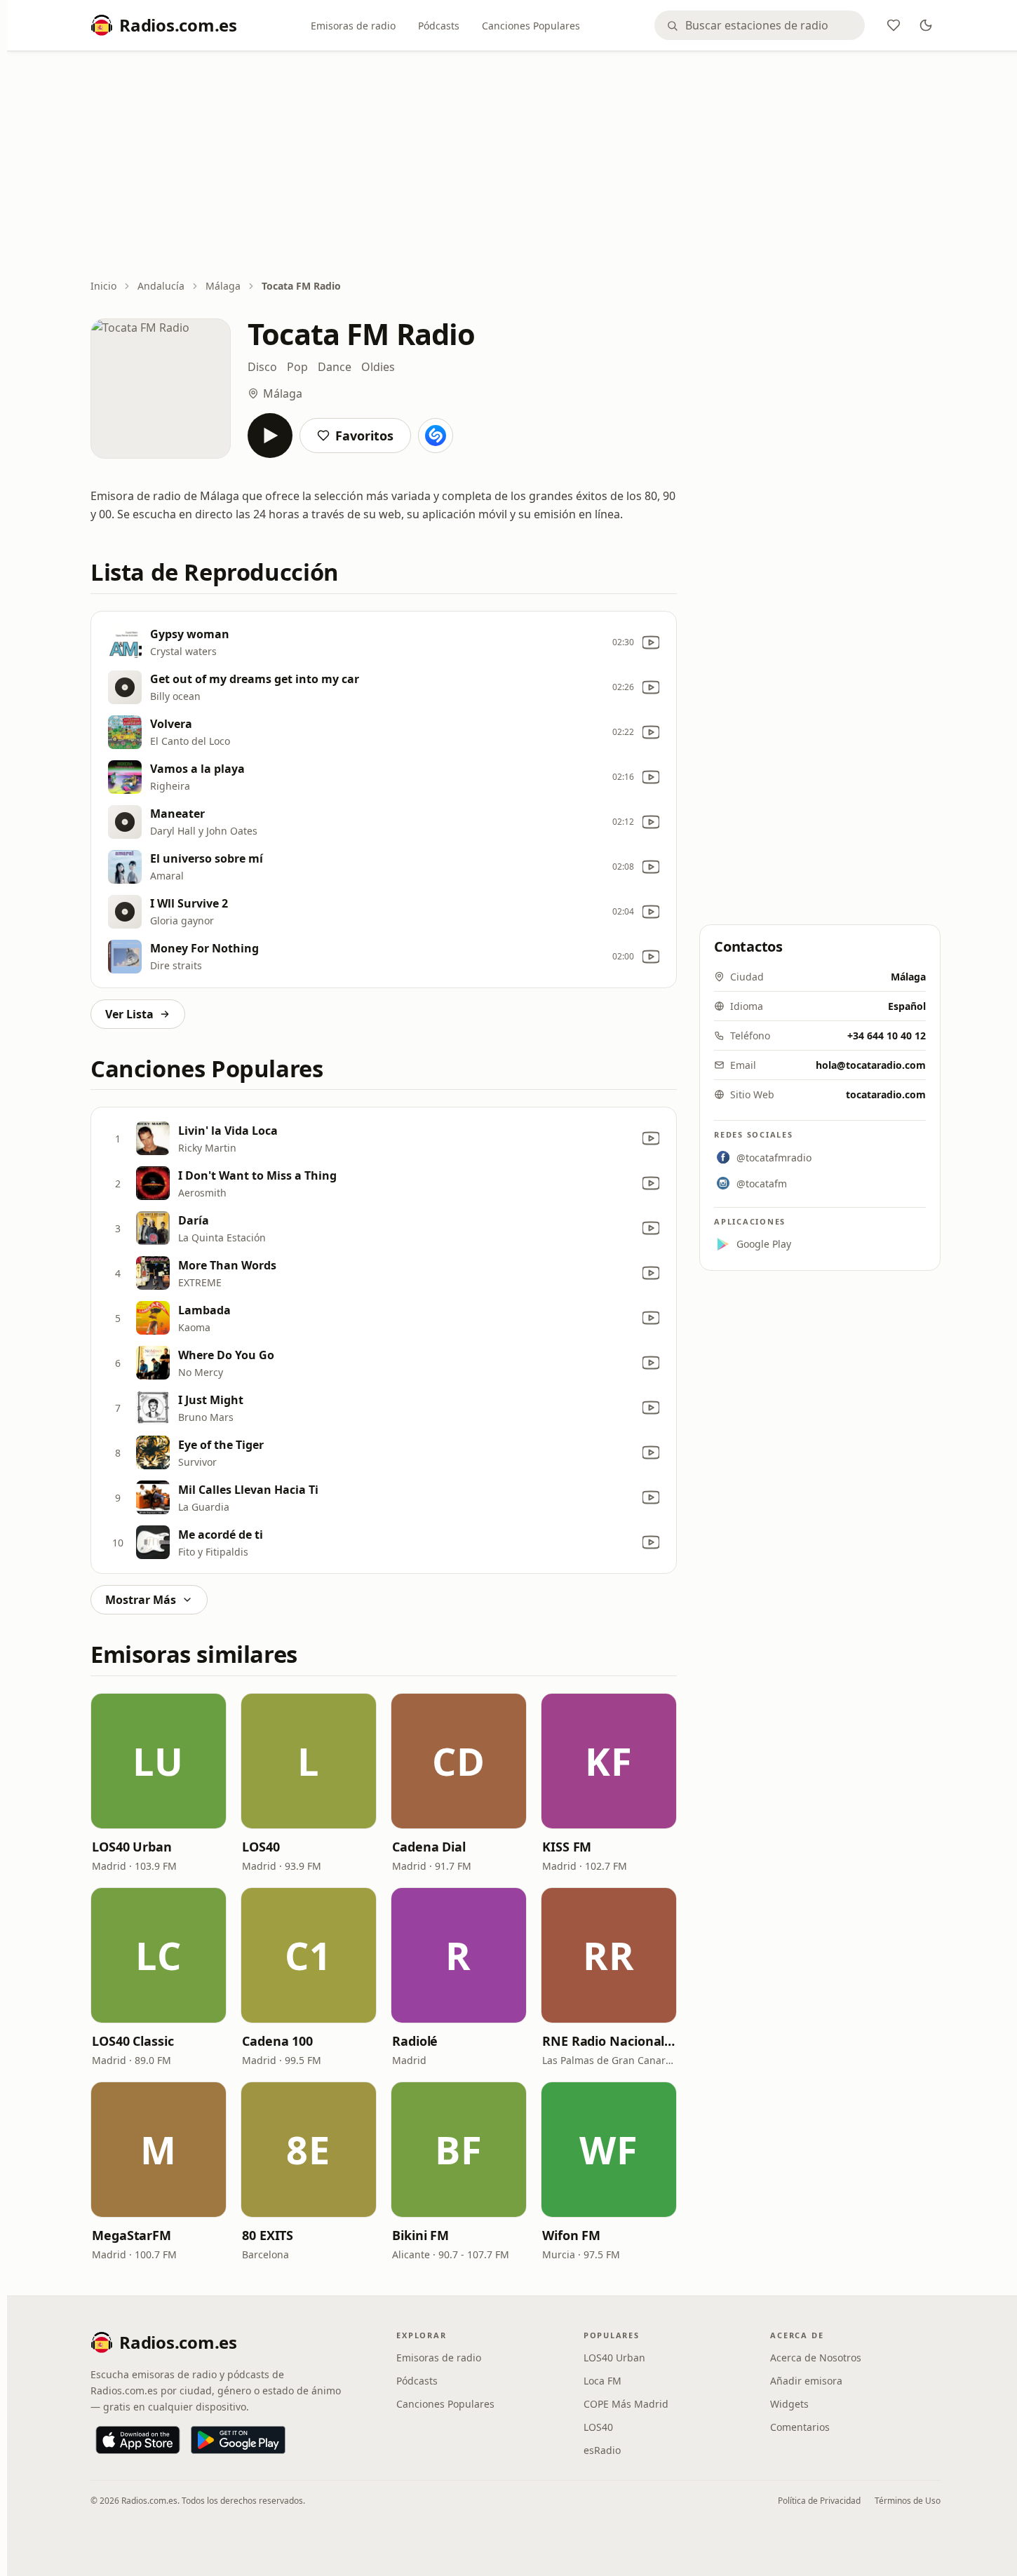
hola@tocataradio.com (871, 1065)
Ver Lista (129, 1014)
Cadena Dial (429, 1847)
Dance (335, 367)
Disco (262, 367)
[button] (159, 1761)
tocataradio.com (886, 1094)
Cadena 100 (277, 2041)
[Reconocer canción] (436, 436)
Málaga (223, 286)
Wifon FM (571, 2235)
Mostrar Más (141, 1600)
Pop (297, 367)
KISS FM (567, 1847)
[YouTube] (651, 642)
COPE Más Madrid (626, 2404)
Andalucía (161, 286)
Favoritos (364, 436)
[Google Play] (238, 2440)
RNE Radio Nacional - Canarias (609, 2041)
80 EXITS (268, 2235)
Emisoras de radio (353, 26)
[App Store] (138, 2440)
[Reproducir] (270, 436)
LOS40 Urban (132, 1847)
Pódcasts (439, 26)
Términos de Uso (908, 2501)
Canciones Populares (531, 26)
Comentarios (800, 2427)
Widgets (789, 2404)
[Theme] (926, 25)
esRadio (602, 2450)
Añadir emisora (806, 2381)
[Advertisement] (516, 166)
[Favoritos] (894, 25)
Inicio (103, 286)
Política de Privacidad (819, 2501)
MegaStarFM (132, 2235)
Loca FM (602, 2381)
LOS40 (261, 1847)
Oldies (378, 367)
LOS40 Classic (133, 2041)
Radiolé (415, 2041)
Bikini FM (420, 2235)
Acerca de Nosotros (816, 2358)
